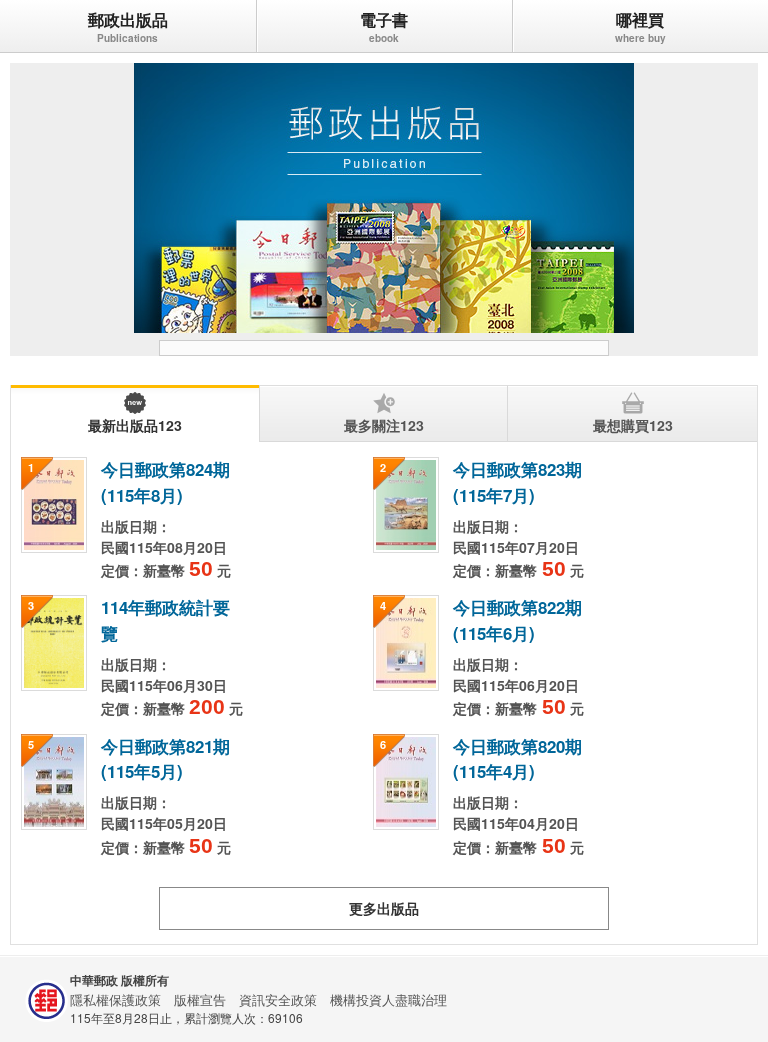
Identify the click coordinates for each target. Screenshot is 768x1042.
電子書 (384, 19)
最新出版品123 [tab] (135, 425)
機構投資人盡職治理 (388, 999)
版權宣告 (200, 999)
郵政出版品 (128, 19)
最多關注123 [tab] (384, 425)
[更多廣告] (384, 348)
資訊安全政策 (278, 999)
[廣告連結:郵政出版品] (384, 198)
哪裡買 (640, 19)
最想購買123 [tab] (633, 425)
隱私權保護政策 (115, 999)
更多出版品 (384, 908)
